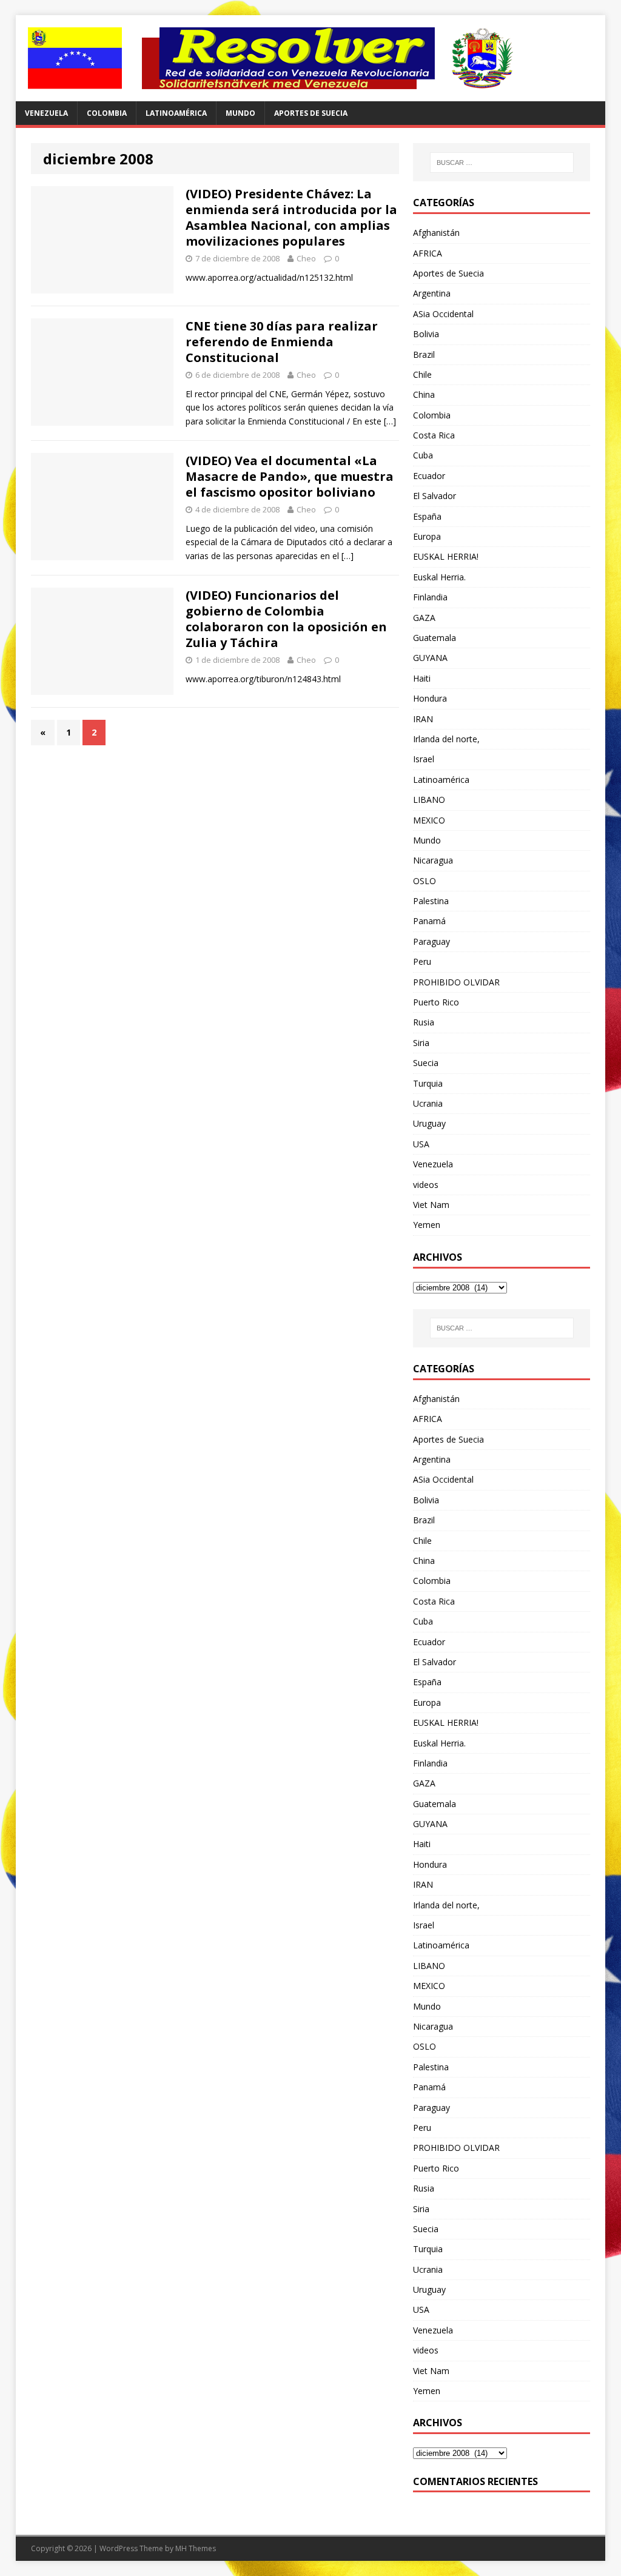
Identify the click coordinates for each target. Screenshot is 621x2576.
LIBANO (429, 800)
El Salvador (435, 496)
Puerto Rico (436, 1002)
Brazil (424, 354)
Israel (424, 759)
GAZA (424, 618)
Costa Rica (434, 435)
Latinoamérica (176, 113)
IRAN (423, 719)
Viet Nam (431, 1205)
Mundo (240, 113)
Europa (427, 536)
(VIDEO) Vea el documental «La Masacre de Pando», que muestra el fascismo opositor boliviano (290, 476)
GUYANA (430, 658)
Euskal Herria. (439, 577)
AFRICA (428, 253)
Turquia (428, 1083)
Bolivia (426, 334)
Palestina (431, 901)
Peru (422, 961)
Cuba (423, 455)
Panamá (429, 921)
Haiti (422, 678)
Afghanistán (436, 233)
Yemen (427, 1225)
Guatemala (435, 638)
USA (421, 1144)
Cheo (306, 258)
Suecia (426, 1063)
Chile (422, 374)
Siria (421, 1043)
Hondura (430, 698)
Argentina (432, 293)
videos (426, 1185)
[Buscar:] (502, 163)
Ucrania (428, 1103)
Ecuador (429, 476)
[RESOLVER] (311, 58)
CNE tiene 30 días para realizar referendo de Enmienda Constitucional (282, 342)
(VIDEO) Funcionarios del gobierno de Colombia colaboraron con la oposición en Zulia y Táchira (286, 619)
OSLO (425, 881)
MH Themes (196, 2548)
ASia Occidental (443, 314)
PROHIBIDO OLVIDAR (456, 982)
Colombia (107, 113)
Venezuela (46, 113)
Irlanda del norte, (446, 739)
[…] (390, 421)
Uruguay (429, 1123)
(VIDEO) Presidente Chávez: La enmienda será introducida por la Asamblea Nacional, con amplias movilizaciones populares (291, 217)
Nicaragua (433, 860)
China (424, 394)
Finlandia (430, 597)
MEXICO (429, 820)
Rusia (424, 1022)
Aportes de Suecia (311, 113)
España (427, 516)
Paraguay (431, 941)
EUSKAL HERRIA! (446, 556)
